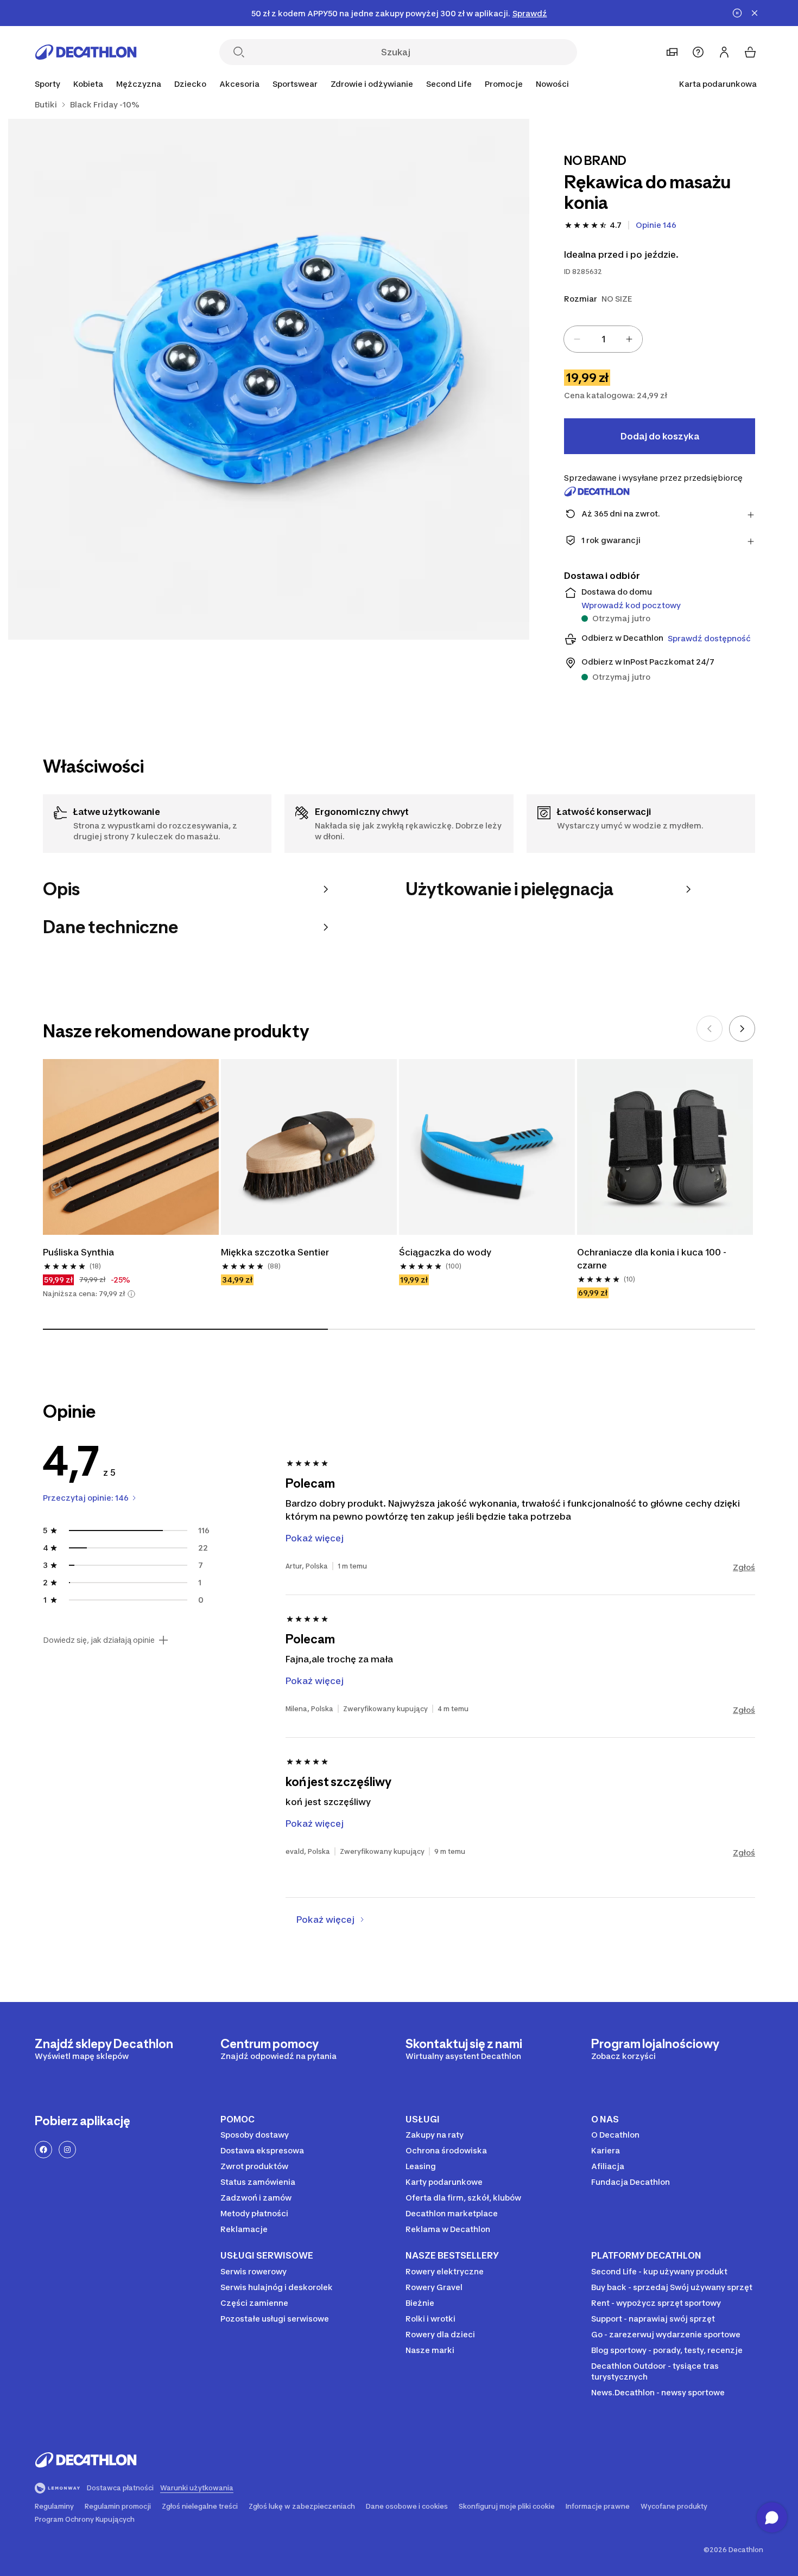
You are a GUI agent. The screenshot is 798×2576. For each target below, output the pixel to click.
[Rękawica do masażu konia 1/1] (269, 379)
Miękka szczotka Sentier (275, 1252)
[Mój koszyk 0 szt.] (750, 52)
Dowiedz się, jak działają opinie (99, 1640)
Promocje (504, 84)
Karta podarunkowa (718, 84)
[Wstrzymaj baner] (737, 13)
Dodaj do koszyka (660, 436)
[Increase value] (629, 339)
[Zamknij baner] (755, 13)
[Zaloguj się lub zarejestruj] (724, 52)
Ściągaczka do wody (446, 1252)
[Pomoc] (698, 52)
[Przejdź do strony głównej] (86, 52)
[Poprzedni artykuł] (710, 1029)
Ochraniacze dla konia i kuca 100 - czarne (653, 1259)
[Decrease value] (577, 339)
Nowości (552, 84)
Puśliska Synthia (78, 1252)
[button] (131, 1294)
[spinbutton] (603, 339)
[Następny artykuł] (742, 1029)
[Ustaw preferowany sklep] (672, 52)
